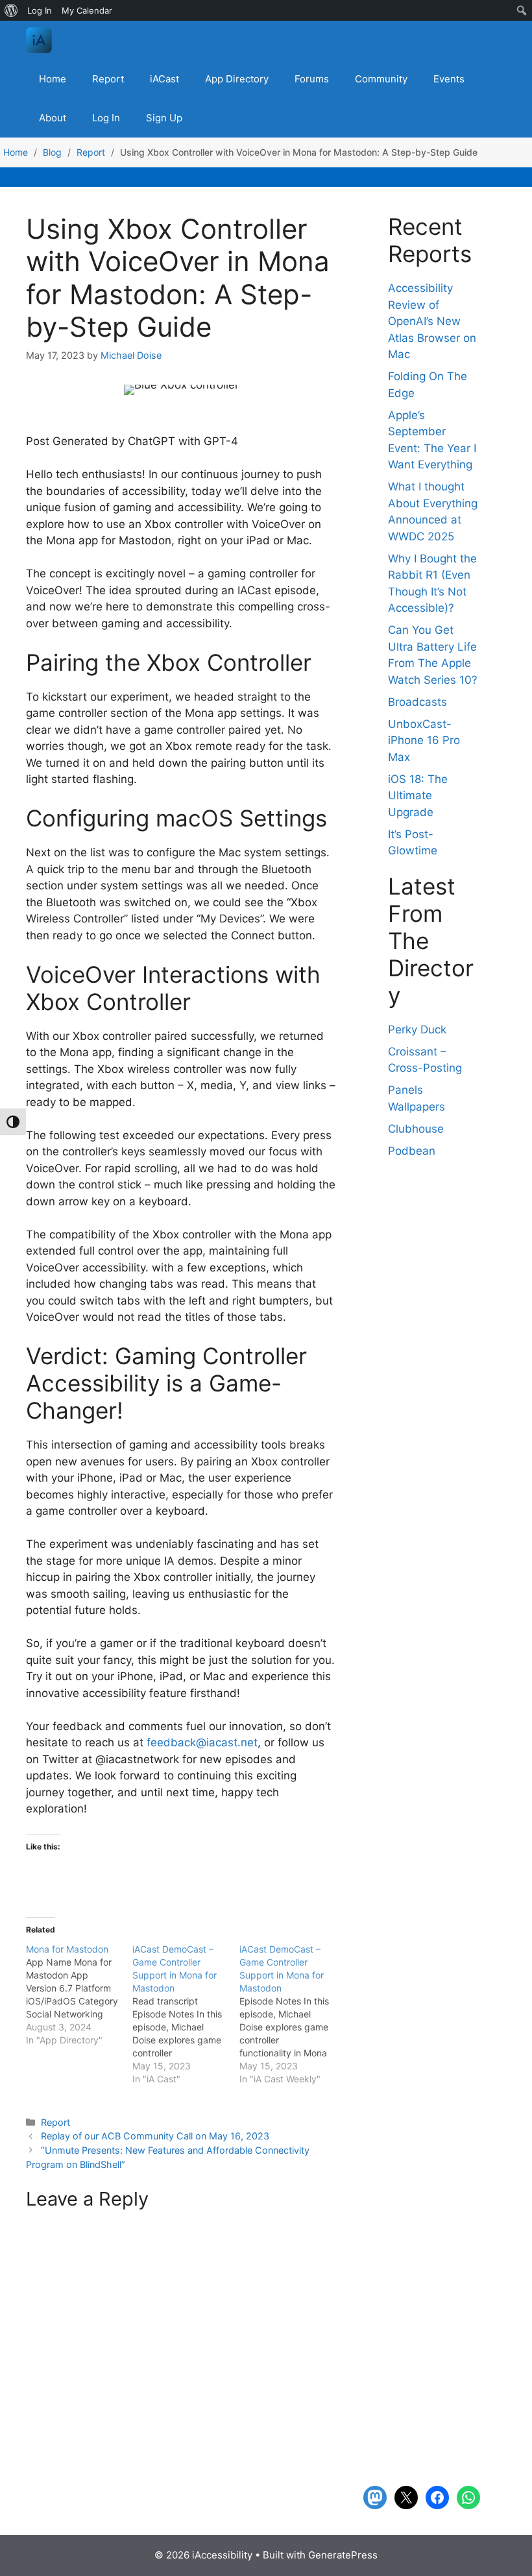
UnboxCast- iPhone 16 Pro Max (424, 740)
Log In (106, 118)
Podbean (412, 1151)
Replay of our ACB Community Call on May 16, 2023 (155, 2136)
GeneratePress (343, 2555)
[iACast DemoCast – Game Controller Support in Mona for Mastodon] (186, 2014)
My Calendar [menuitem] (87, 10)
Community (381, 79)
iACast (164, 79)
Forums (312, 79)
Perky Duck (417, 1029)
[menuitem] (11, 10)
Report (108, 79)
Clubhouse (416, 1129)
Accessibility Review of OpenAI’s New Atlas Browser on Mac (432, 321)
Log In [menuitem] (40, 10)
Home (53, 79)
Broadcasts (417, 702)
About (53, 118)
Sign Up (164, 118)
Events (449, 79)
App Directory (237, 79)
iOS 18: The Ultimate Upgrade (418, 796)
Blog (52, 152)
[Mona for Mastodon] (79, 1995)
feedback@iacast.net (202, 1742)
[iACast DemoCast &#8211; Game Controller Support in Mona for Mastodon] (293, 2014)
